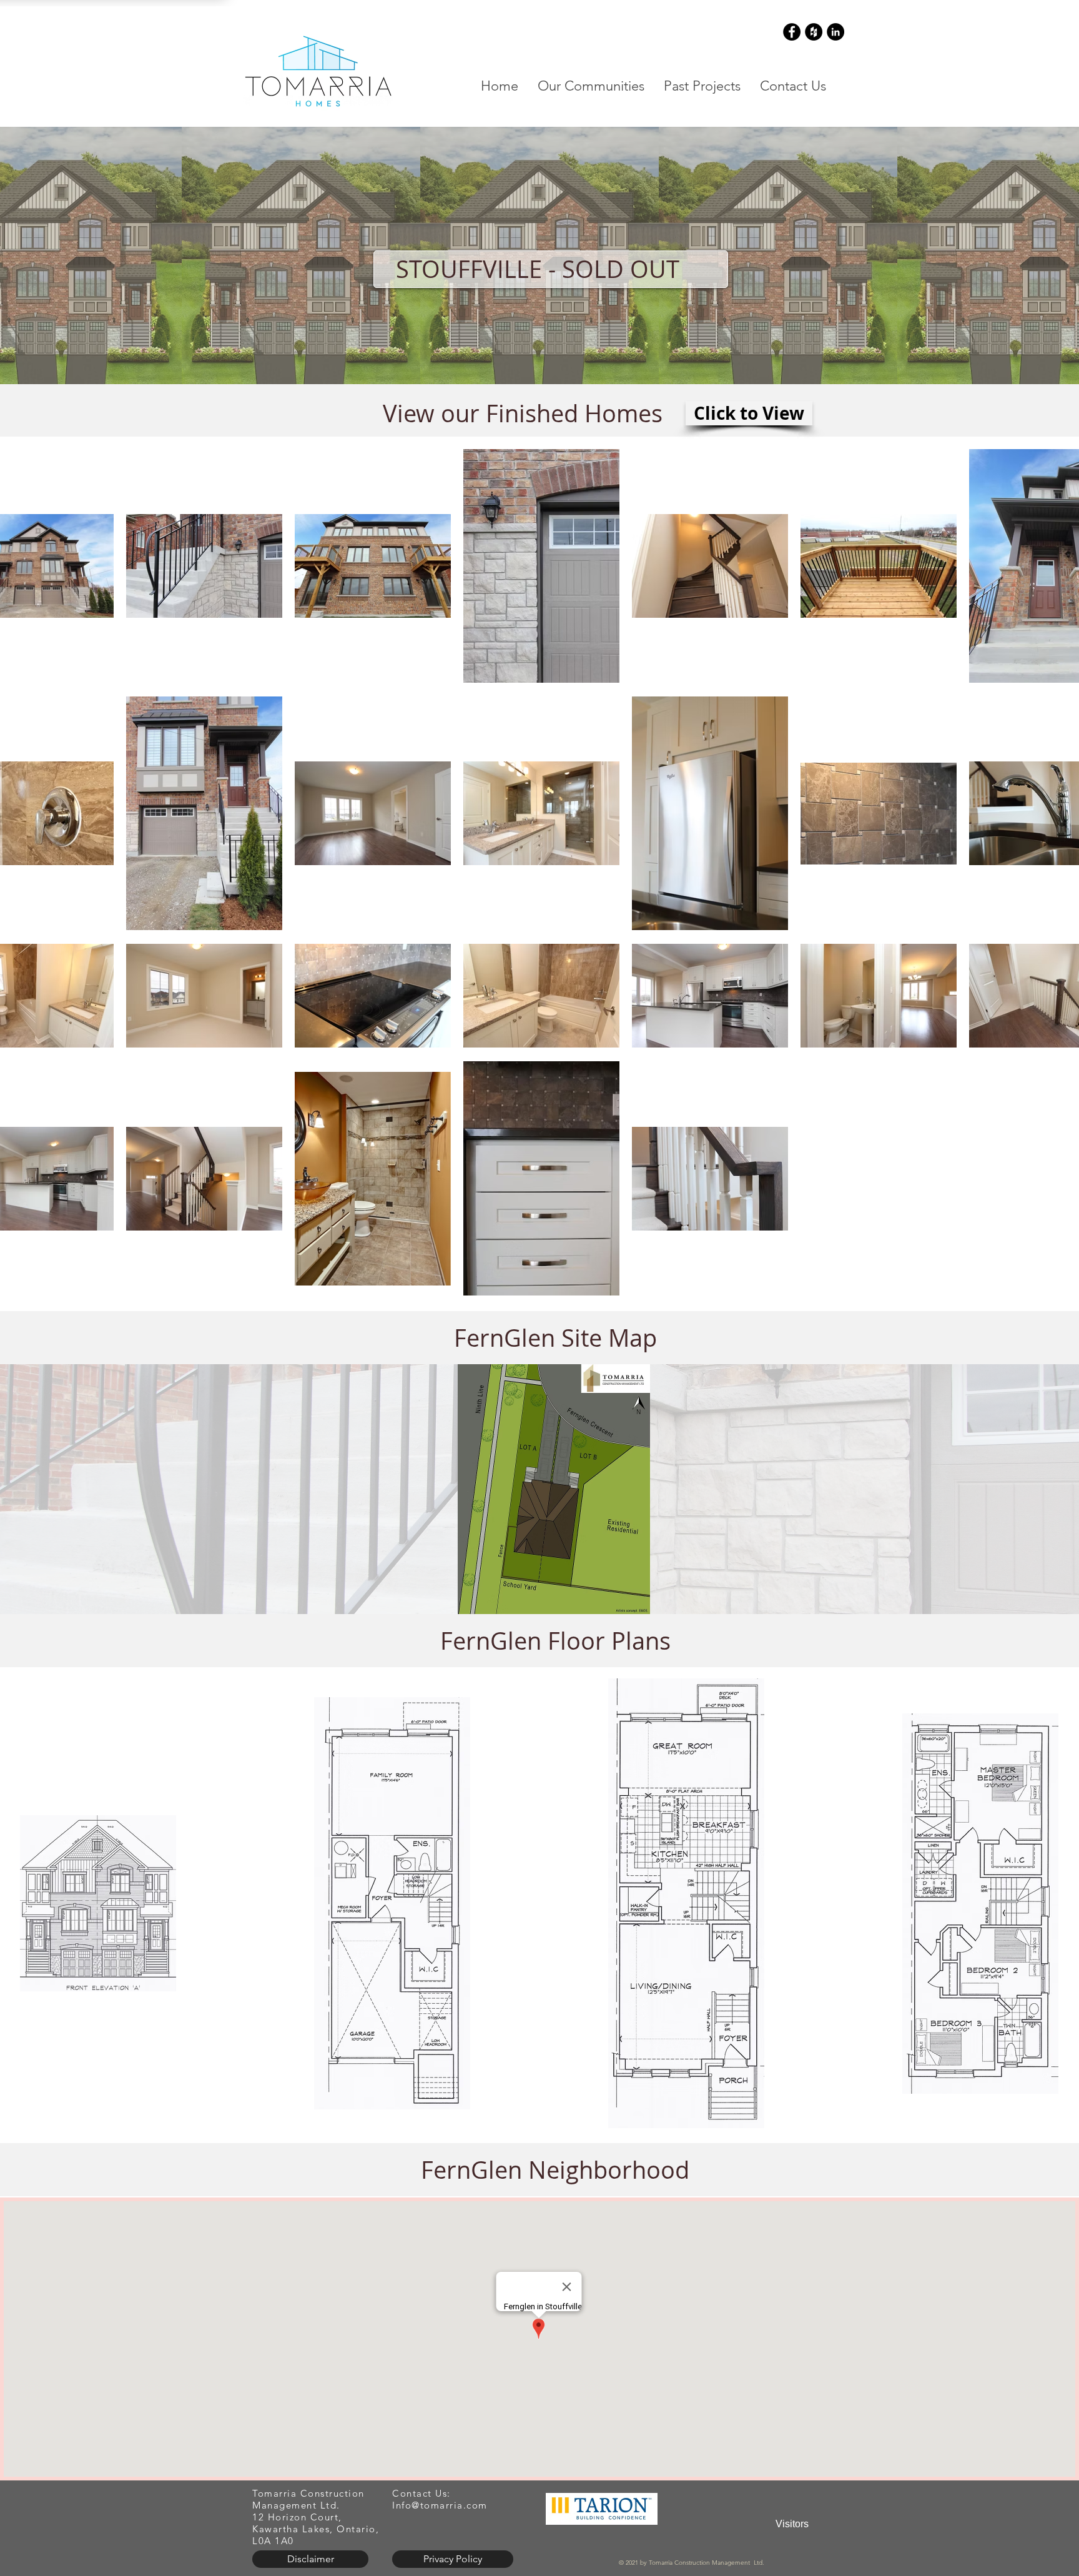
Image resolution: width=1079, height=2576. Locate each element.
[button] (591, 86)
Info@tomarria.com (440, 2505)
